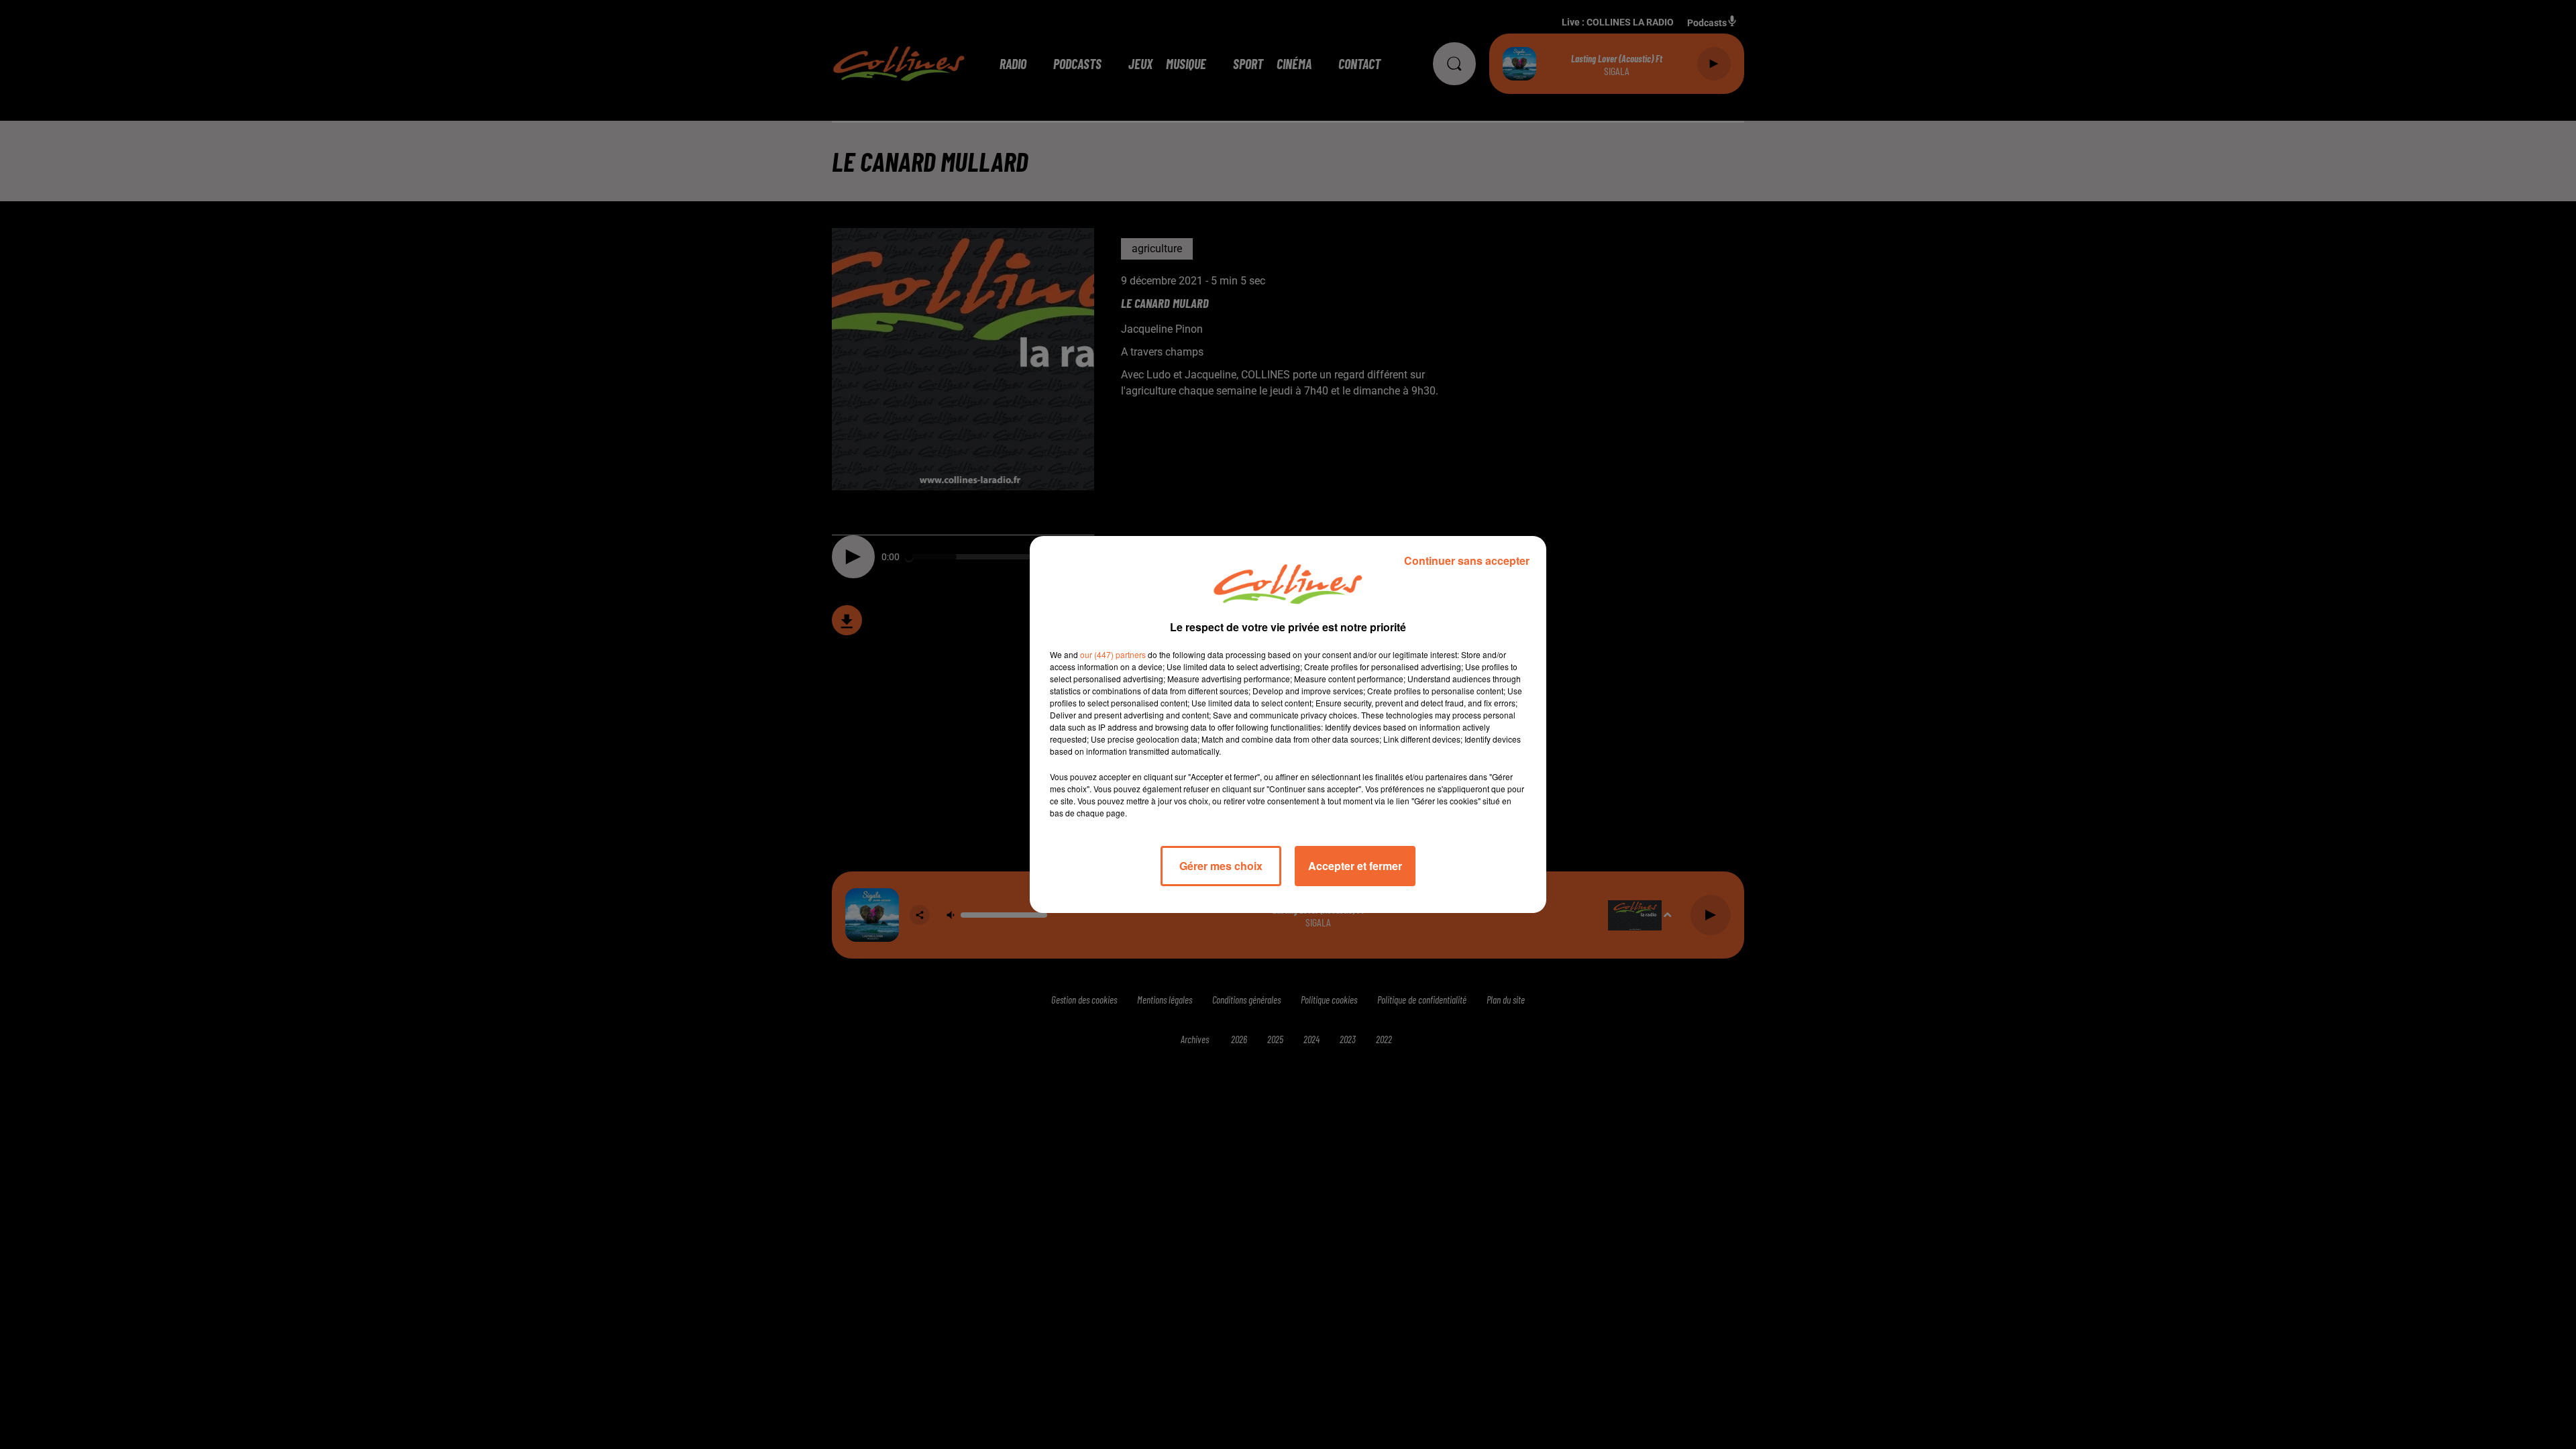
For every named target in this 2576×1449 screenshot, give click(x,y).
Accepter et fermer (1355, 866)
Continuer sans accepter (1467, 560)
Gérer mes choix (1221, 866)
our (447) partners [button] (1113, 654)
